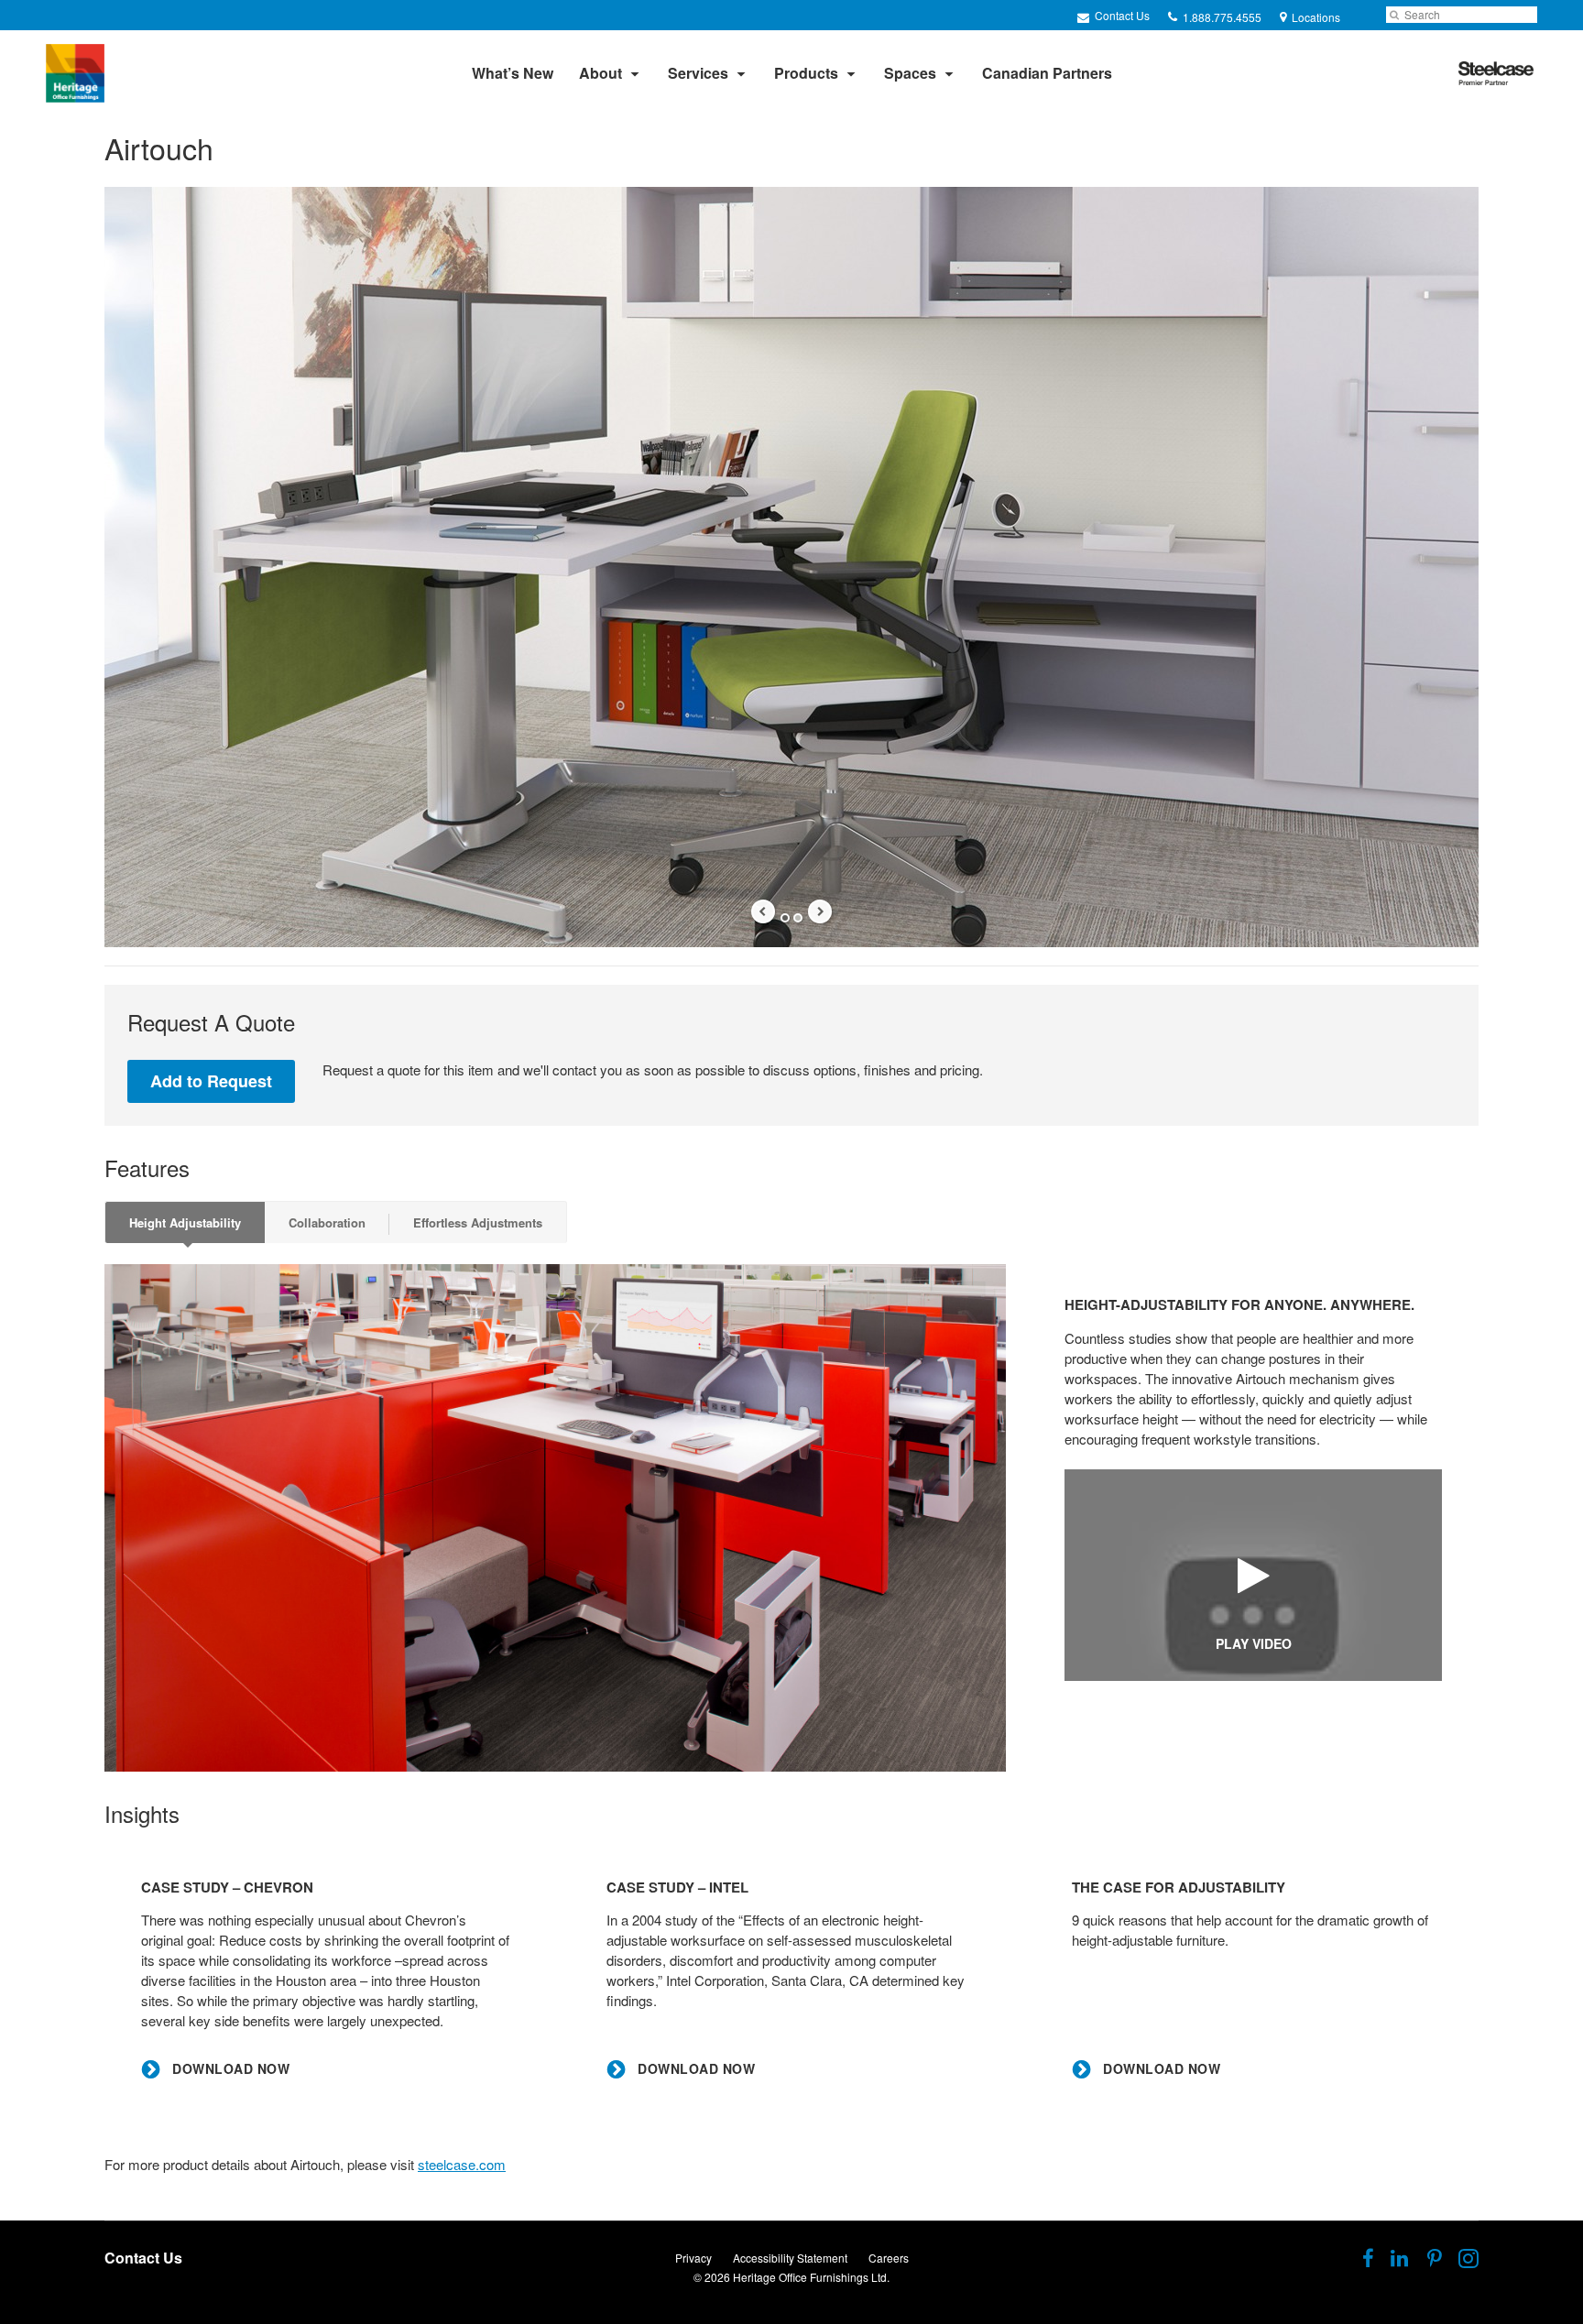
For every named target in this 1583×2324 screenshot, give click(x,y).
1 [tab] (785, 918)
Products (806, 73)
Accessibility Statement (790, 2258)
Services (698, 73)
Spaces (910, 73)
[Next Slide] (820, 911)
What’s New (513, 73)
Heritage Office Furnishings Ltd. (811, 2277)
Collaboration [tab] (327, 1222)
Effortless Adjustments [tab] (478, 1222)
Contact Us (1121, 15)
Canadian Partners (1047, 73)
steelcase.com (462, 2164)
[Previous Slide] (763, 911)
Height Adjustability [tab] (185, 1222)
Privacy (693, 2258)
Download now (229, 2069)
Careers (889, 2258)
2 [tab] (798, 918)
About (600, 73)
